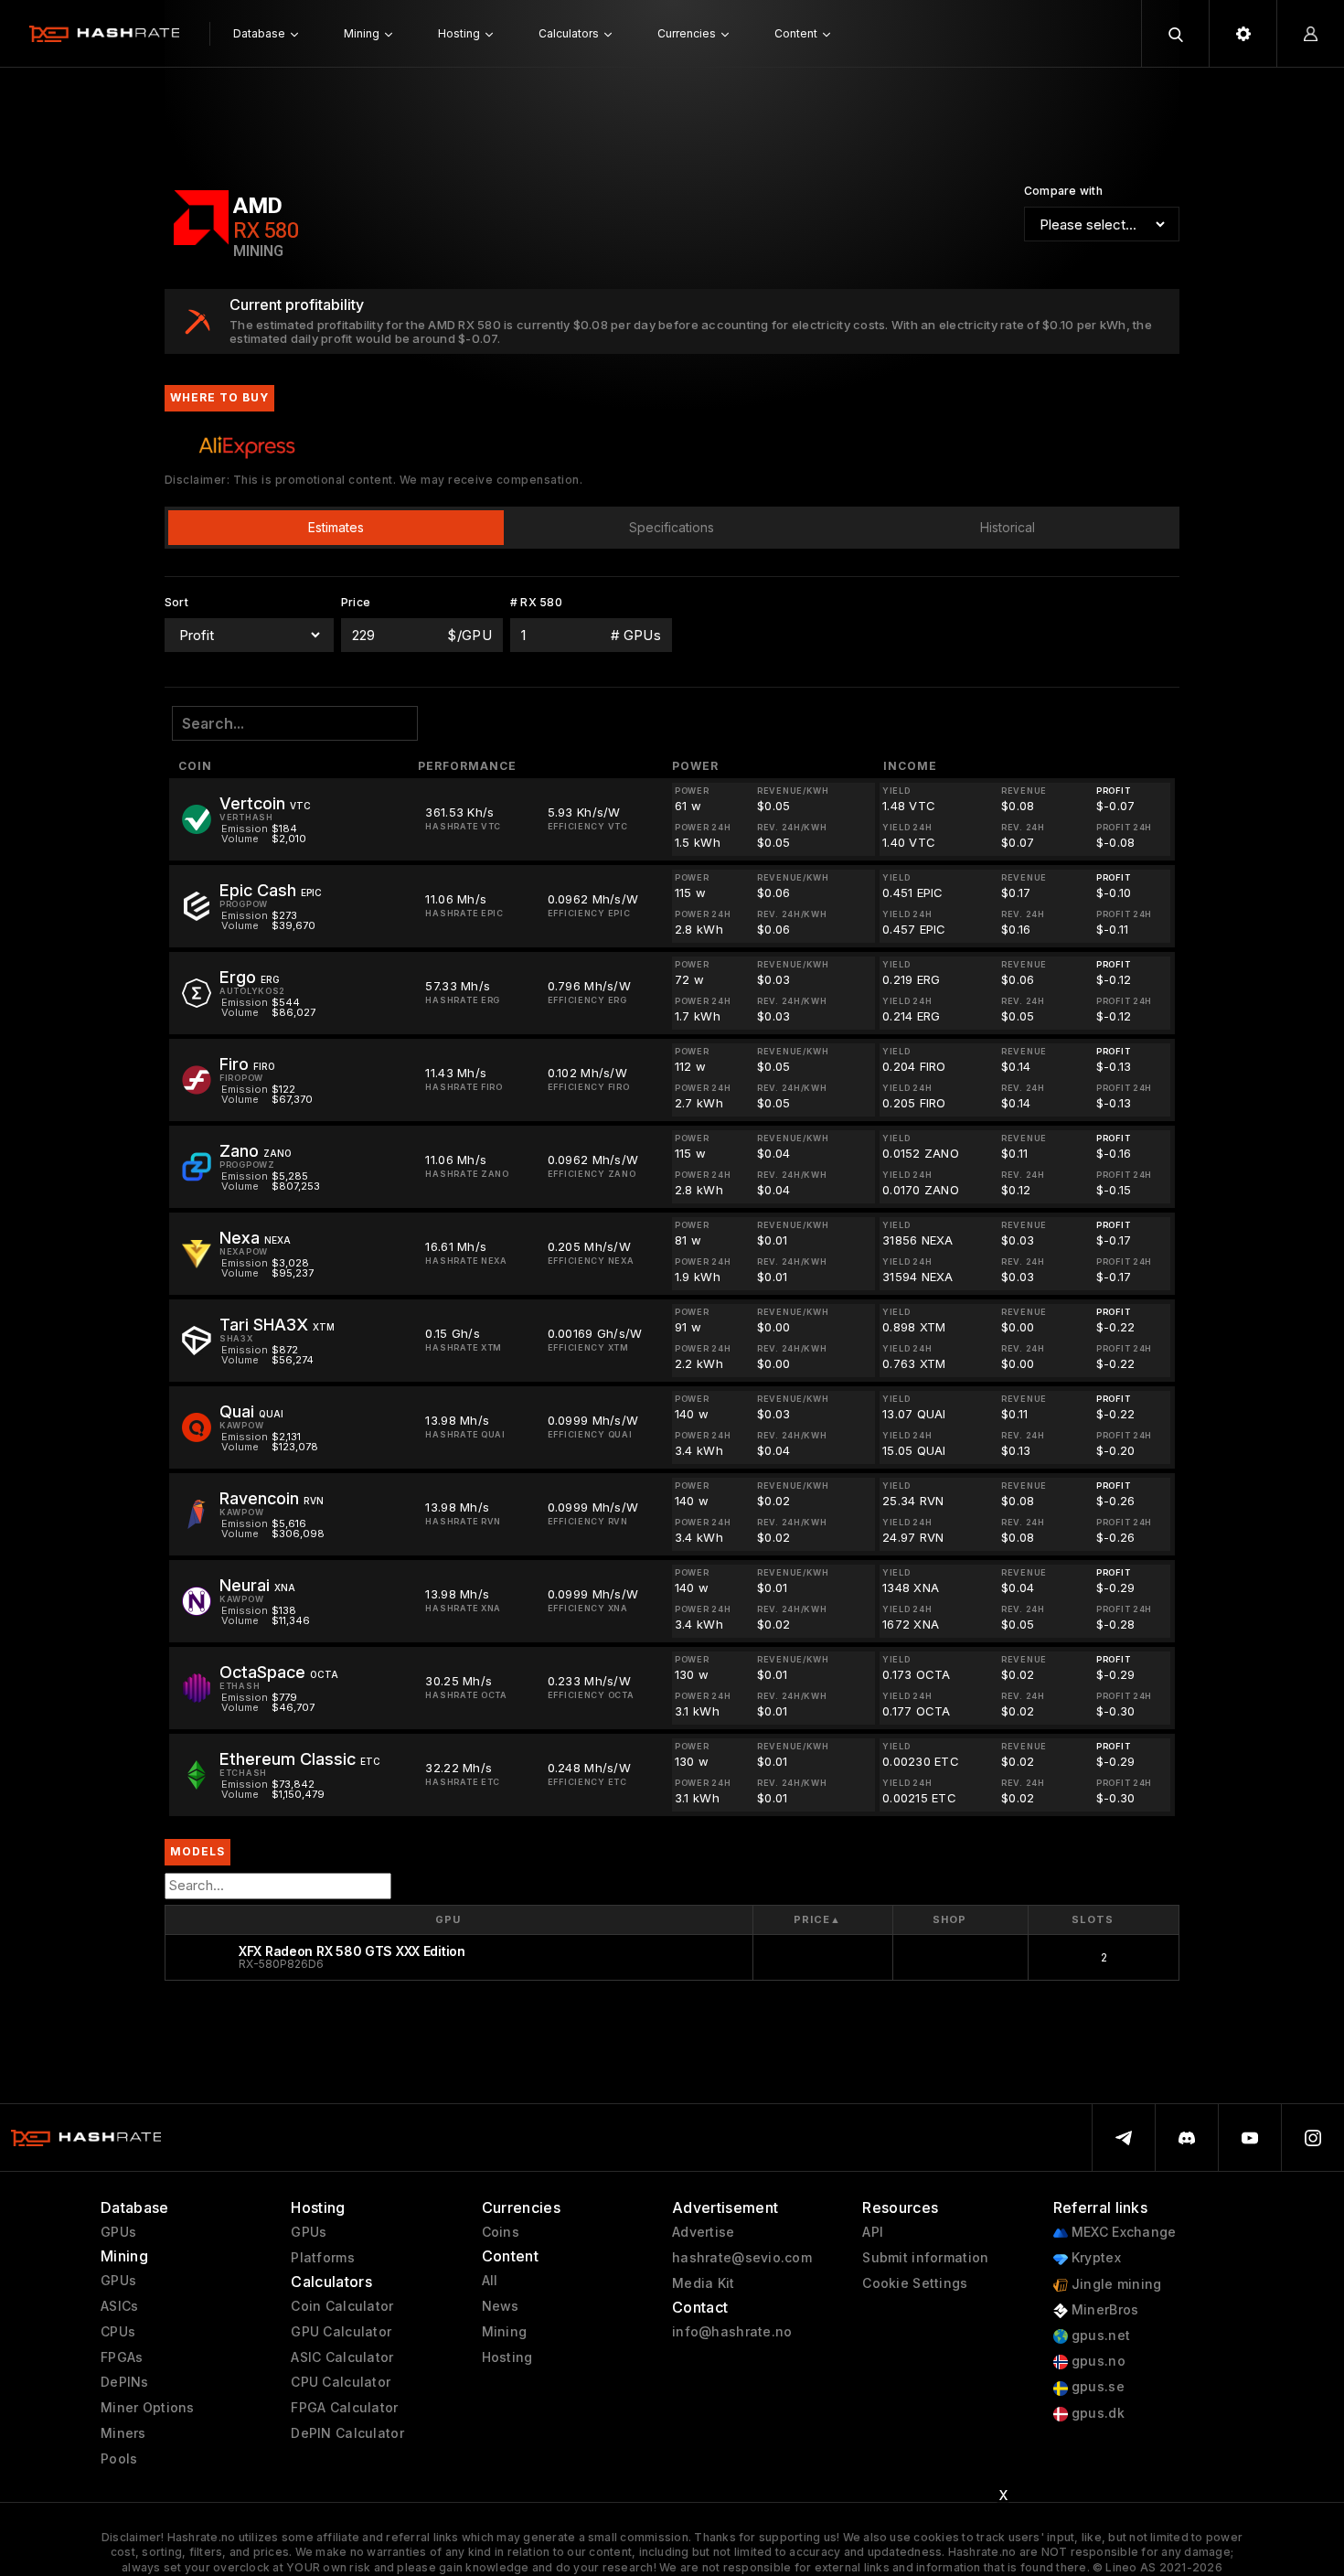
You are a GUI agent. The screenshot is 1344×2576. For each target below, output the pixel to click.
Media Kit (704, 2283)
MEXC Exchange (1122, 2232)
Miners (123, 2433)
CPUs (118, 2332)
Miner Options (148, 2408)
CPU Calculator (341, 2382)
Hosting (507, 2357)
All (490, 2281)
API (873, 2232)
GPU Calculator (341, 2332)
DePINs (125, 2382)
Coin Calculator (342, 2306)
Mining (505, 2332)
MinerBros (1104, 2310)
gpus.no (1097, 2361)
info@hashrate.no (732, 2332)
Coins (501, 2232)
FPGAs (122, 2357)
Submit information (925, 2258)
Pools (119, 2459)
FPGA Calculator (344, 2408)
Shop (949, 1919)
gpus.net (1099, 2336)
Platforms (323, 2258)
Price (817, 1919)
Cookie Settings (915, 2283)
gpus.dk (1096, 2413)
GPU (448, 1919)
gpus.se (1096, 2387)
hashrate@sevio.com (742, 2258)
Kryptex (1094, 2258)
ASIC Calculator (342, 2357)
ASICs (119, 2306)
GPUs (118, 2232)
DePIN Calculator (347, 2433)
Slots (1092, 1919)
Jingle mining (1115, 2284)
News (501, 2306)
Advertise (704, 2232)
